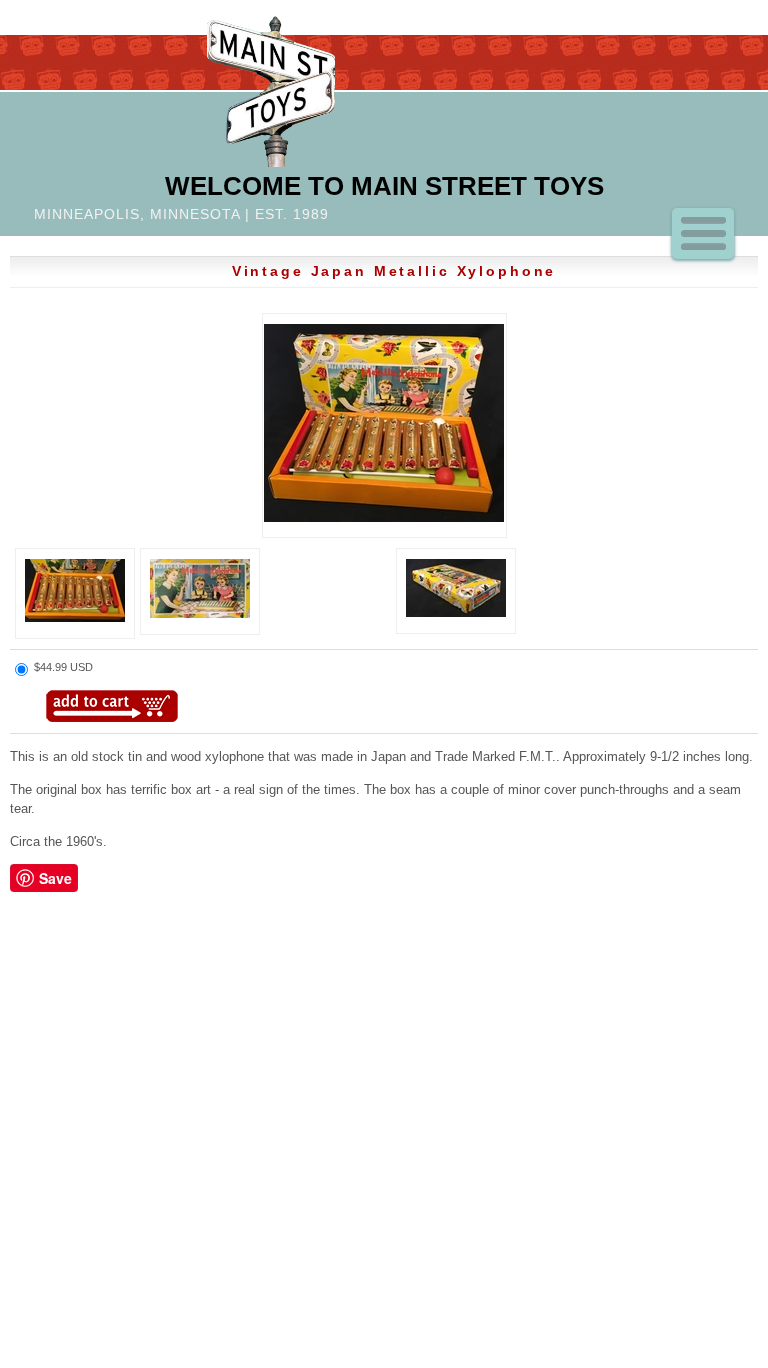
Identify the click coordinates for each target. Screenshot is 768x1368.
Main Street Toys (271, 88)
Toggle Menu (703, 233)
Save (55, 878)
